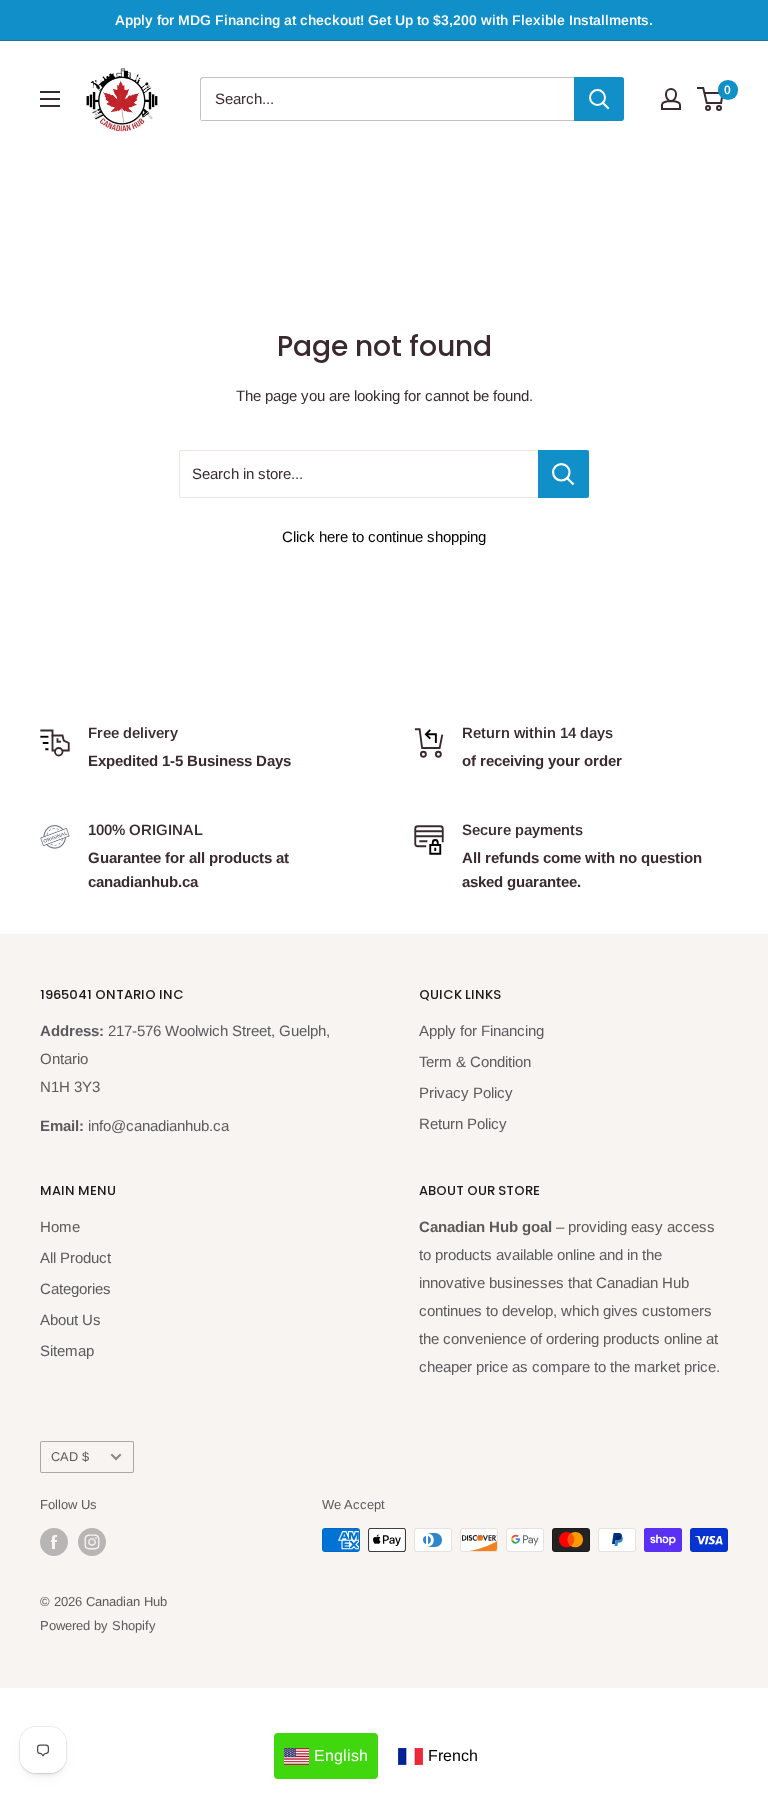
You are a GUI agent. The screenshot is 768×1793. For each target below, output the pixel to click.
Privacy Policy (466, 1092)
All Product (75, 1257)
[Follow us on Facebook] (54, 1542)
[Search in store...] (563, 474)
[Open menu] (50, 99)
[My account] (671, 99)
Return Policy (463, 1123)
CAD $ (70, 1456)
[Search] (599, 99)
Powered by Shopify (98, 1625)
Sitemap (67, 1350)
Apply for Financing (481, 1030)
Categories (75, 1288)
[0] (711, 99)
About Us (70, 1319)
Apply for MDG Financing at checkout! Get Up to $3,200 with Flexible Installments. (384, 20)
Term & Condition (475, 1061)
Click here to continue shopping (384, 536)
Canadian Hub (126, 1601)
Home (60, 1226)
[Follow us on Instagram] (92, 1542)
